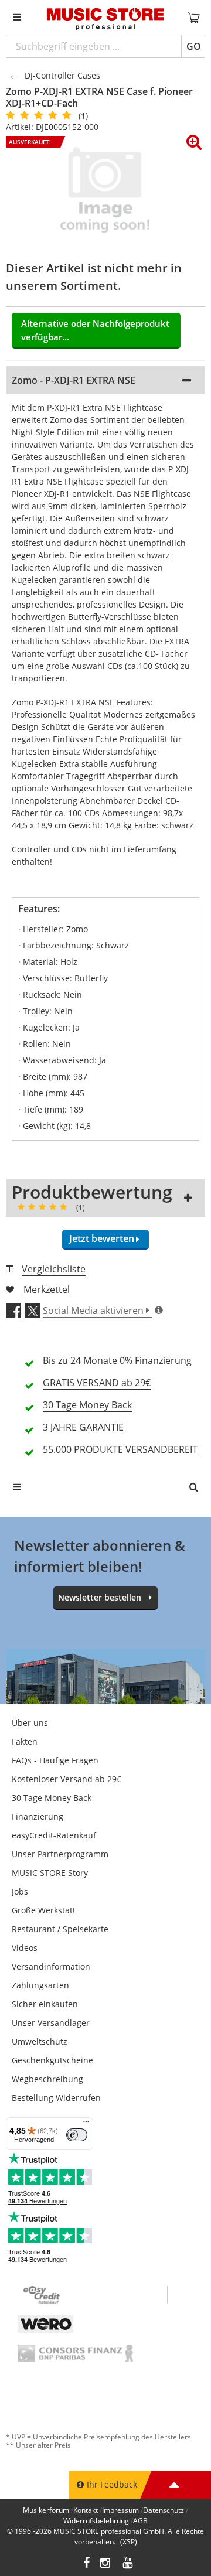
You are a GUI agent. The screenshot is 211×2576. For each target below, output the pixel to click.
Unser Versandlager (51, 2023)
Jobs (20, 1891)
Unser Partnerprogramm (60, 1854)
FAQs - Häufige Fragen (55, 1760)
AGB (140, 2521)
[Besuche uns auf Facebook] (86, 2564)
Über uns (30, 1723)
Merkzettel (47, 1289)
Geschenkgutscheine (52, 2060)
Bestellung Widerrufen (56, 2098)
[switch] (77, 2135)
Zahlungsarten (40, 1985)
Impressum (120, 2510)
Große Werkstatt (44, 1910)
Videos (25, 1948)
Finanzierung (38, 1816)
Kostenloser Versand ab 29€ (67, 1779)
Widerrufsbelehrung (96, 2521)
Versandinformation (51, 1966)
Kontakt (86, 2510)
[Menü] (86, 2124)
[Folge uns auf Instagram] (106, 2564)
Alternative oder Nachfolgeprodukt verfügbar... (95, 330)
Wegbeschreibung (47, 2079)
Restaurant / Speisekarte (60, 1929)
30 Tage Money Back (52, 1798)
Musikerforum (46, 2510)
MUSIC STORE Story (50, 1873)
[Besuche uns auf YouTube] (128, 2564)
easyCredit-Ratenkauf (54, 1835)
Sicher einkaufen (45, 2004)
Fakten (25, 1741)
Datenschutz (164, 2510)
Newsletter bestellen (100, 1597)
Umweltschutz (40, 2041)
